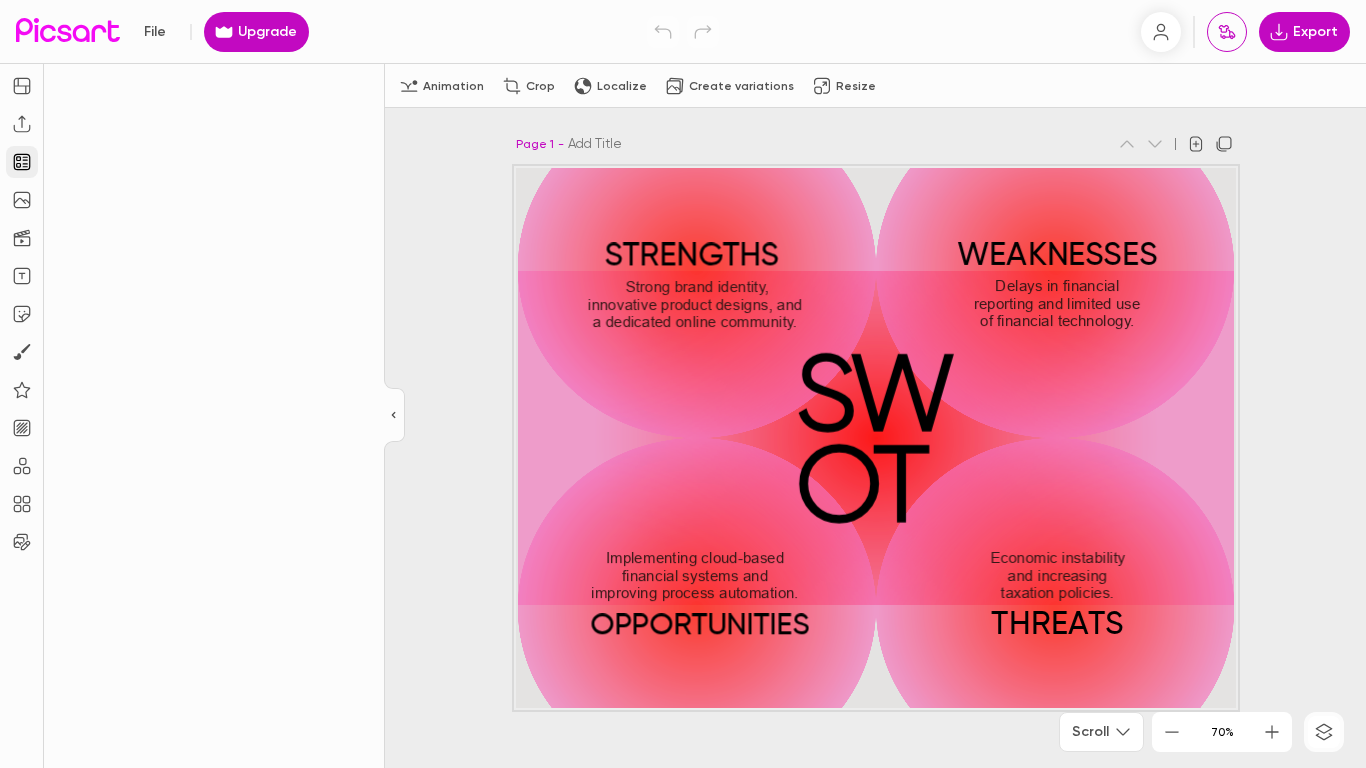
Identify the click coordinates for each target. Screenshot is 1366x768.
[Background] (22, 428)
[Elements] (22, 390)
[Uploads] (22, 124)
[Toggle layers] (1324, 732)
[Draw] (22, 352)
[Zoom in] (1272, 732)
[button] (683, 384)
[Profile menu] (1161, 32)
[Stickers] (22, 314)
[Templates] (22, 162)
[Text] (22, 276)
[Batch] (22, 542)
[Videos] (22, 238)
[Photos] (22, 200)
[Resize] (22, 86)
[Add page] (1196, 144)
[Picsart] (68, 31)
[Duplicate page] (1224, 144)
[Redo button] (703, 32)
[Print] (1227, 32)
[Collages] (22, 504)
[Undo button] (663, 32)
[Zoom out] (1172, 732)
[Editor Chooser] (394, 416)
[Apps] (22, 466)
